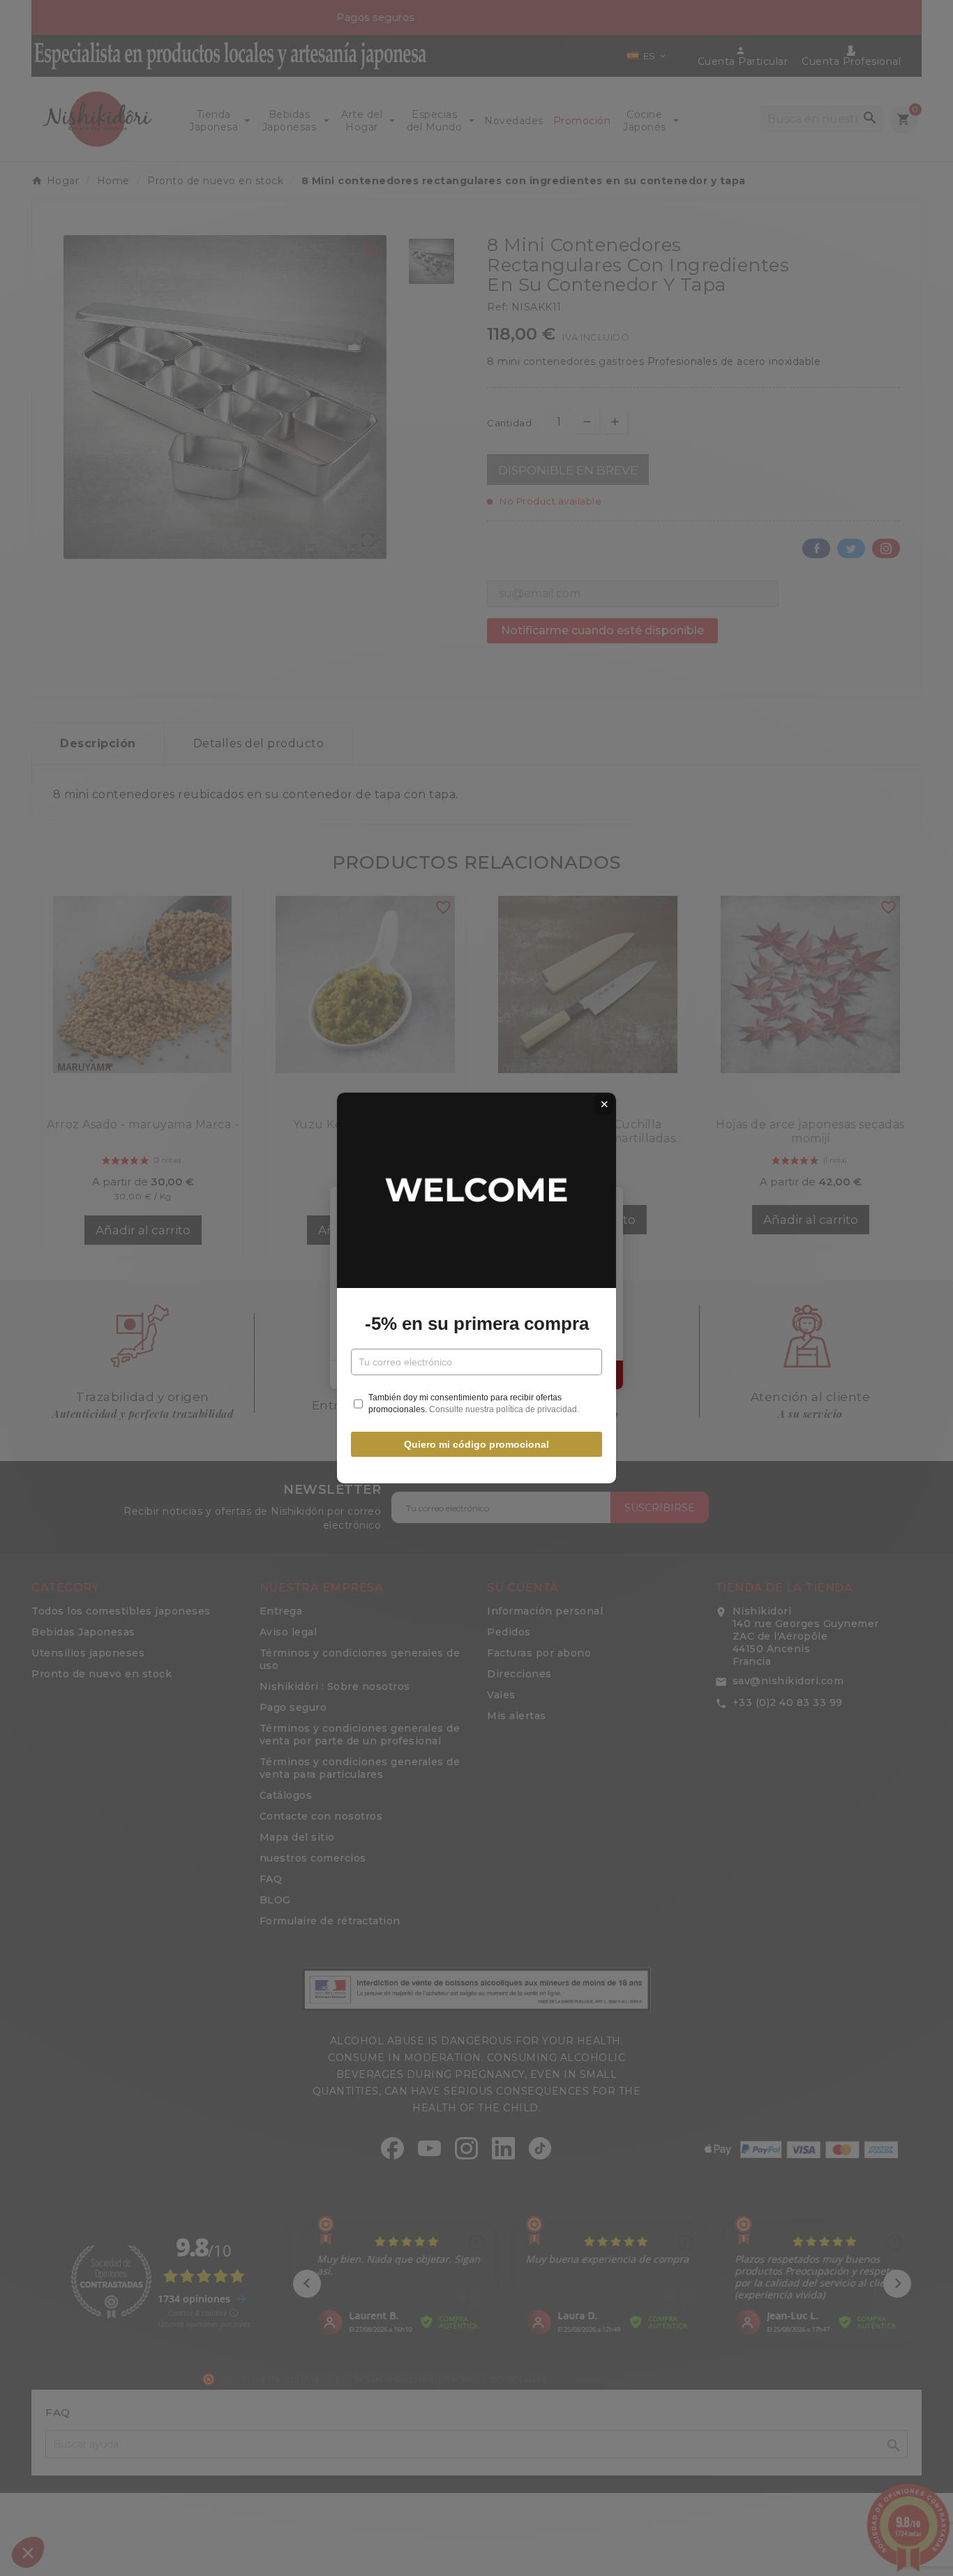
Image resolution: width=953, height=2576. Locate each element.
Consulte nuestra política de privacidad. (504, 1409)
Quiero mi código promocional (476, 1444)
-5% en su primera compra (477, 1324)
